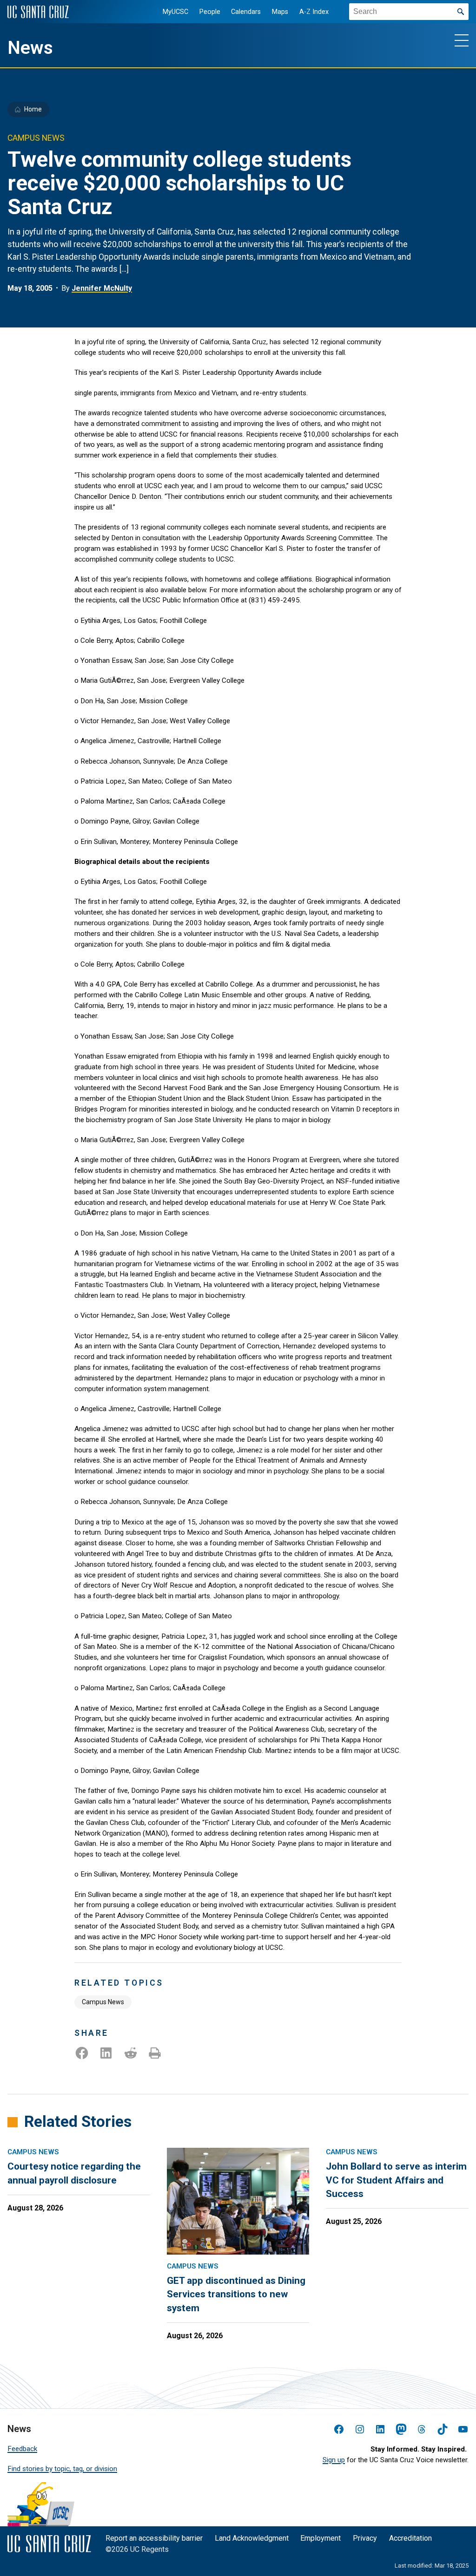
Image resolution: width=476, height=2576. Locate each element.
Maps (280, 12)
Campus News (103, 2002)
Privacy (365, 2538)
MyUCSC (175, 12)
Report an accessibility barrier (154, 2538)
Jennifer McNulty (102, 288)
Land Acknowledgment (252, 2538)
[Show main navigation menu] (462, 40)
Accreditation (410, 2538)
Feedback (22, 2449)
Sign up (334, 2460)
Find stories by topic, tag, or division (62, 2469)
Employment (321, 2538)
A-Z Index (314, 12)
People (210, 12)
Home (33, 109)
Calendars (246, 12)
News (30, 48)
